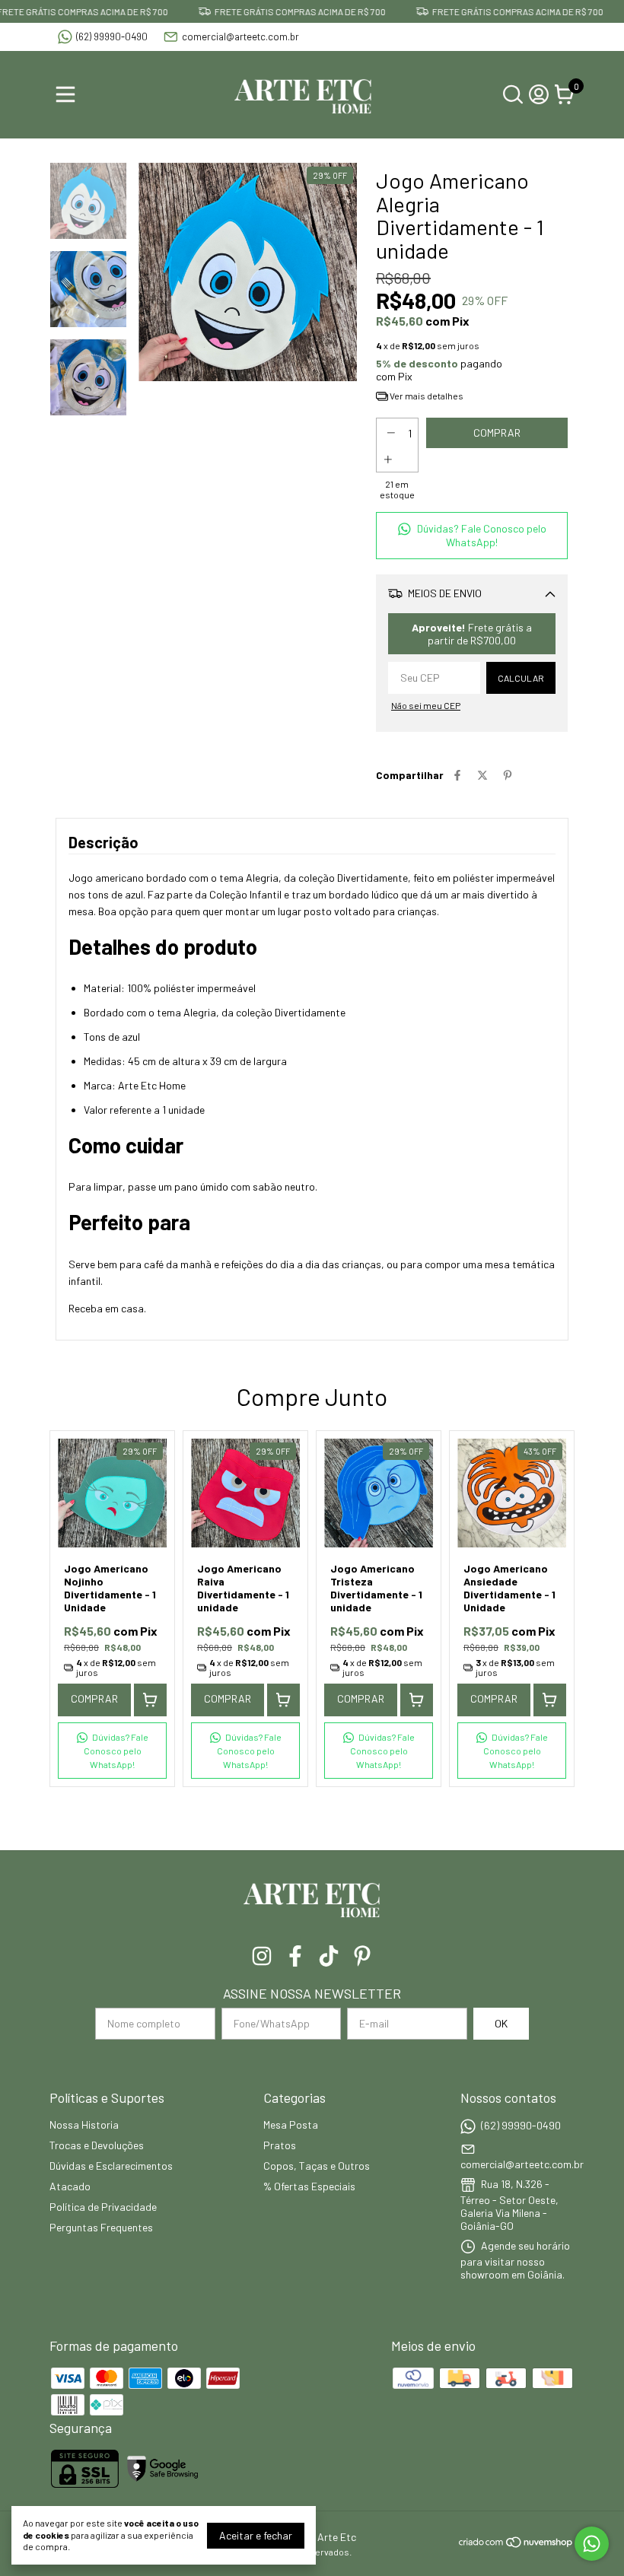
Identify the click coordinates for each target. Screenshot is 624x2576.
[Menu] (68, 94)
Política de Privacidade (103, 2207)
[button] (472, 536)
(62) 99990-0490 (112, 37)
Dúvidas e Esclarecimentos (111, 2166)
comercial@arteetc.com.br (240, 37)
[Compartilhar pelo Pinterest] (508, 775)
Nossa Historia (84, 2124)
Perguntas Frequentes (101, 2227)
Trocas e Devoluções (97, 2145)
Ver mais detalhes (426, 396)
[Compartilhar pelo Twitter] (482, 775)
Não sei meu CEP (426, 705)
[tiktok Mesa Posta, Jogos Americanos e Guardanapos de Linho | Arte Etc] (329, 1956)
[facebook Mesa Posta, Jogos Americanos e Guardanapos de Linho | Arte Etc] (295, 1956)
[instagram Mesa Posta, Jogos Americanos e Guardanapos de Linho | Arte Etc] (262, 1956)
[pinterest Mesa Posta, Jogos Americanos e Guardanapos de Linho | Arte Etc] (362, 1956)
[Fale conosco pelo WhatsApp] (592, 2544)
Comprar (94, 1698)
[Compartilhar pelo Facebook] (457, 775)
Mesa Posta (291, 2124)
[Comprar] (150, 1700)
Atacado (70, 2186)
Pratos (280, 2145)
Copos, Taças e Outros (317, 2166)
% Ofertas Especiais (309, 2186)
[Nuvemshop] (516, 2544)
